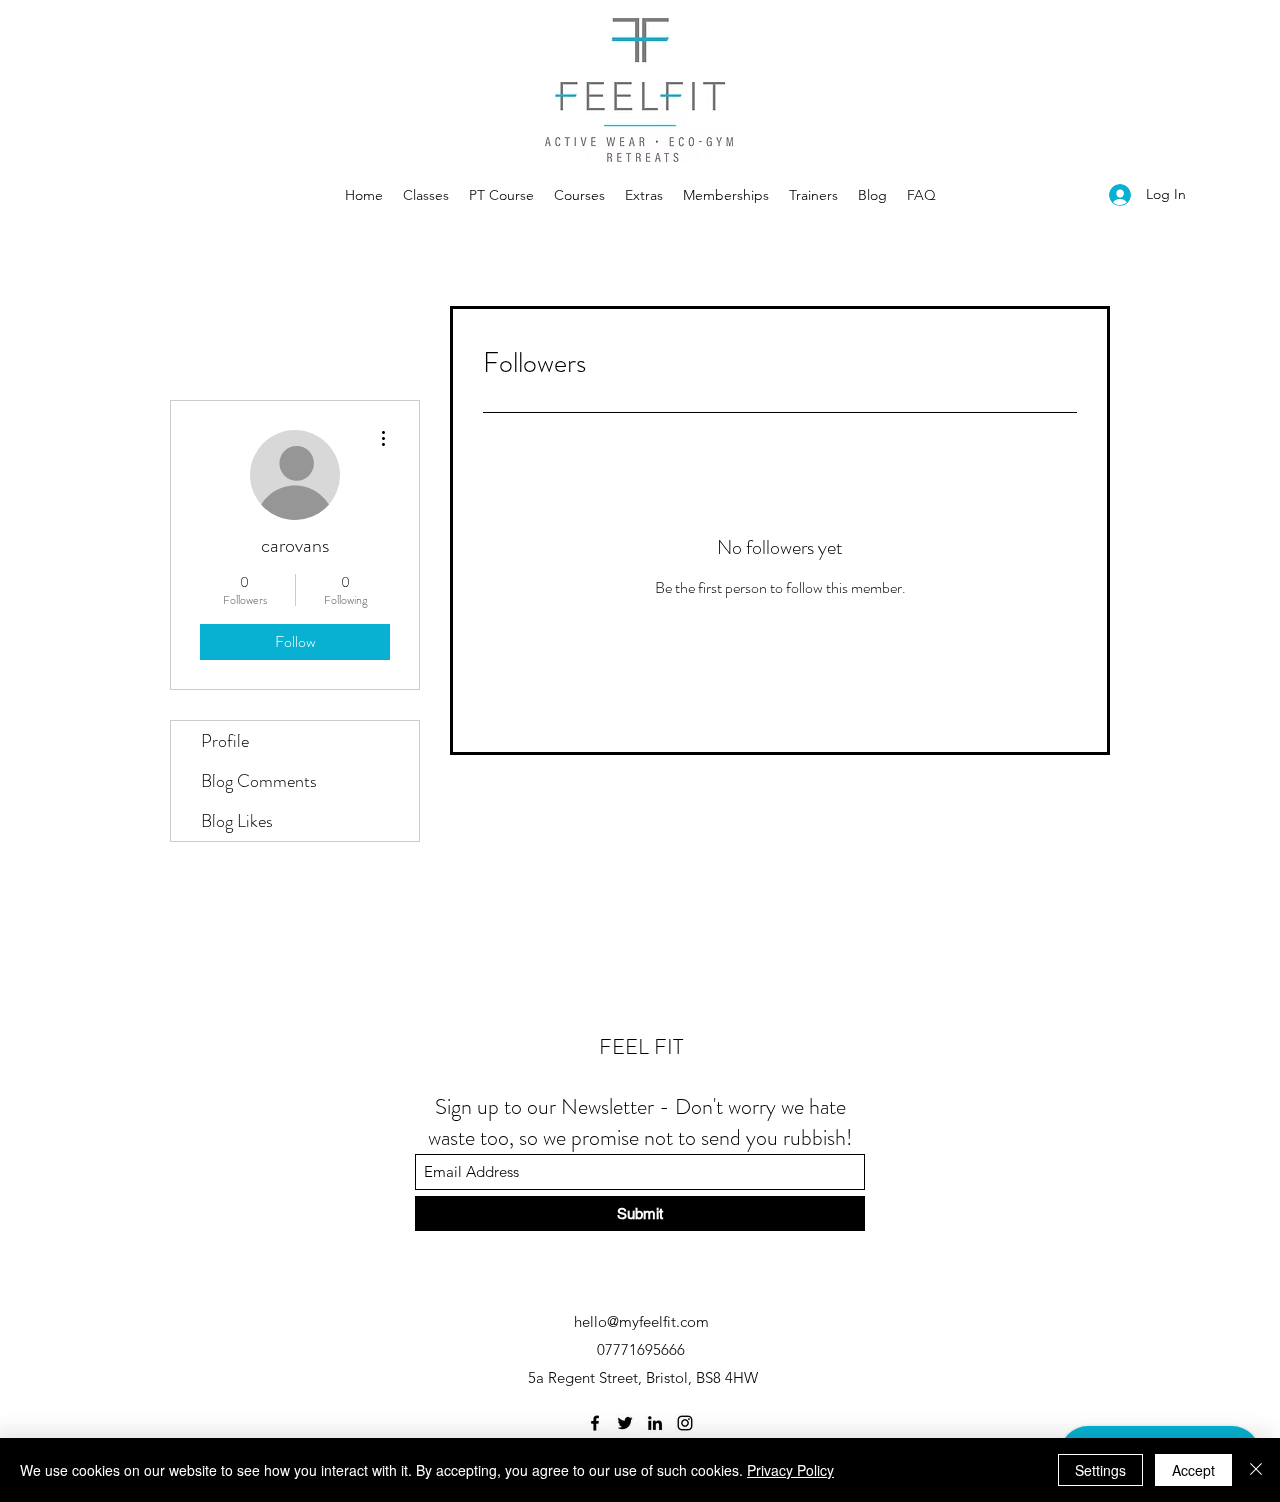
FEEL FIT (641, 1046)
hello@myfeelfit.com (641, 1321)
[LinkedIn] (655, 1423)
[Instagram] (685, 1423)
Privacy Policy (790, 1470)
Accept (1193, 1470)
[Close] (1256, 1470)
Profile (225, 741)
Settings (1100, 1470)
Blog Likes (237, 821)
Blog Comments (259, 781)
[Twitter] (625, 1423)
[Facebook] (595, 1423)
